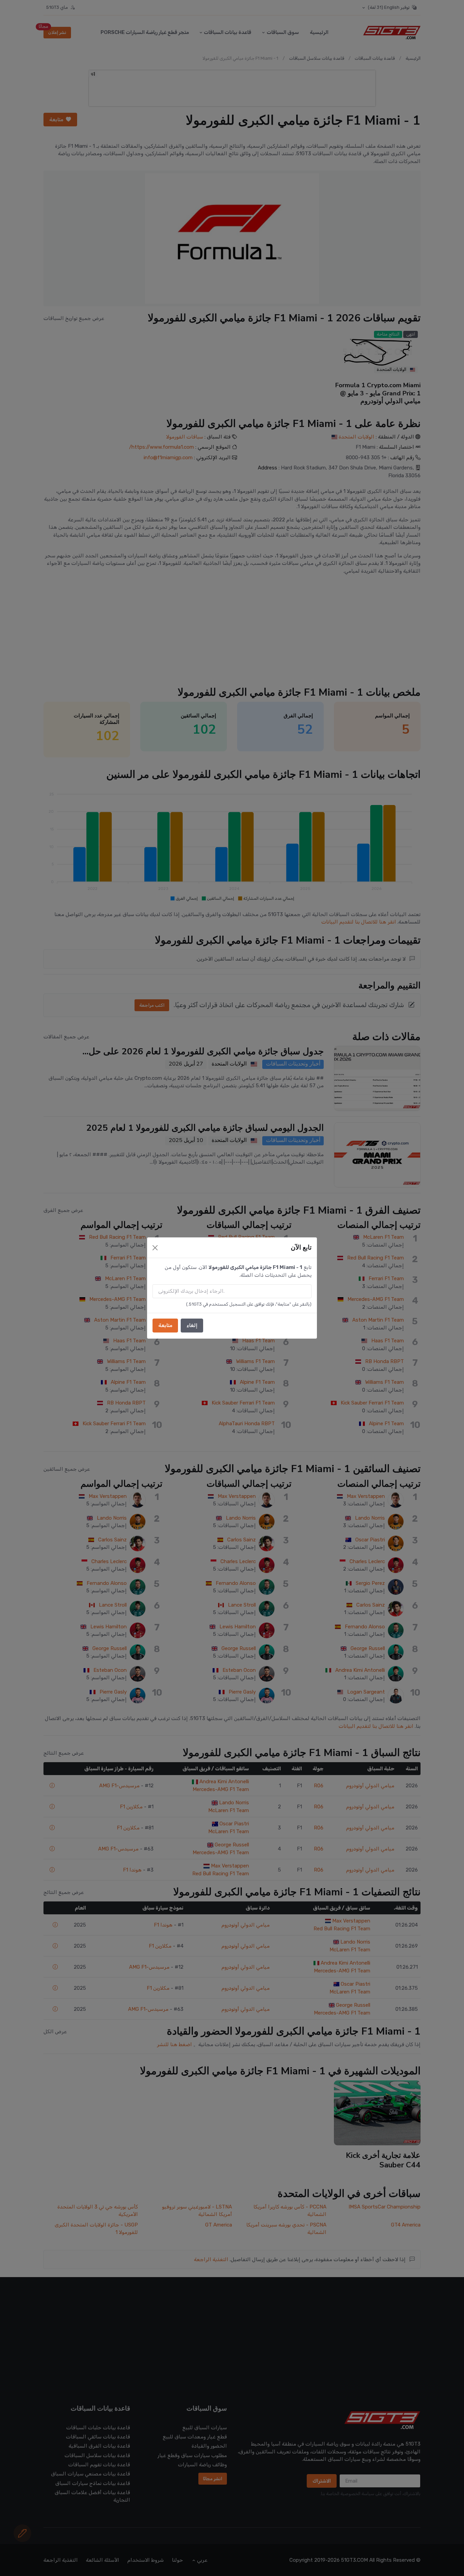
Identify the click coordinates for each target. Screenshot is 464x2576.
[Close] (155, 1248)
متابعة (165, 1325)
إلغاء (192, 1325)
